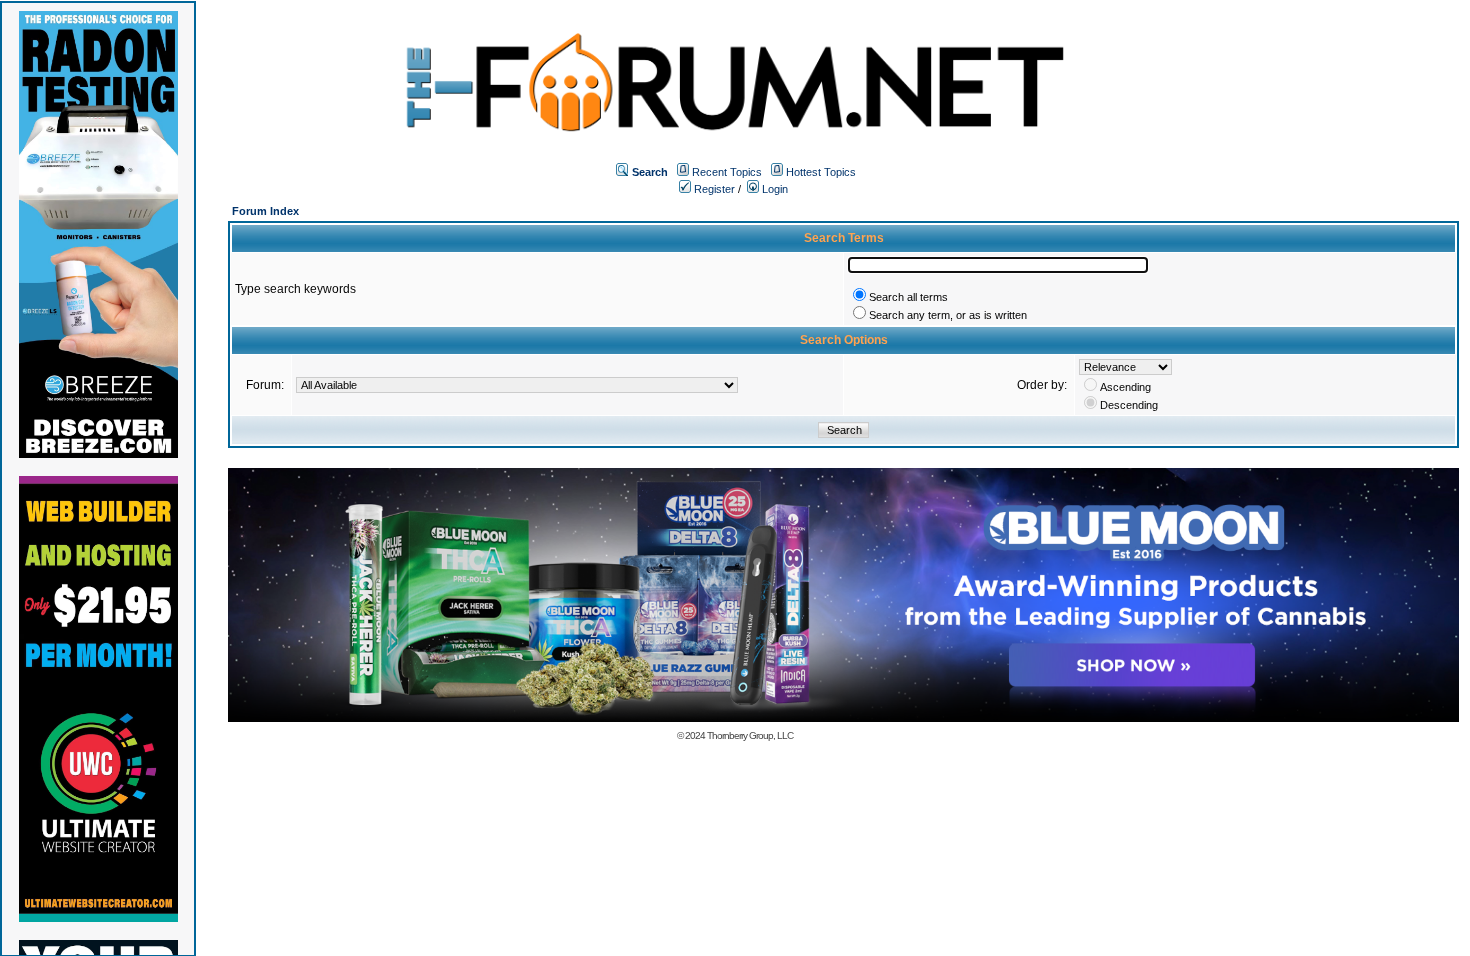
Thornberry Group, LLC (750, 735)
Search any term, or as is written (948, 315)
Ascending (1125, 387)
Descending (1129, 405)
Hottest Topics (821, 172)
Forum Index (265, 211)
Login (773, 189)
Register (713, 189)
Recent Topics (727, 172)
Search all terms (908, 297)
